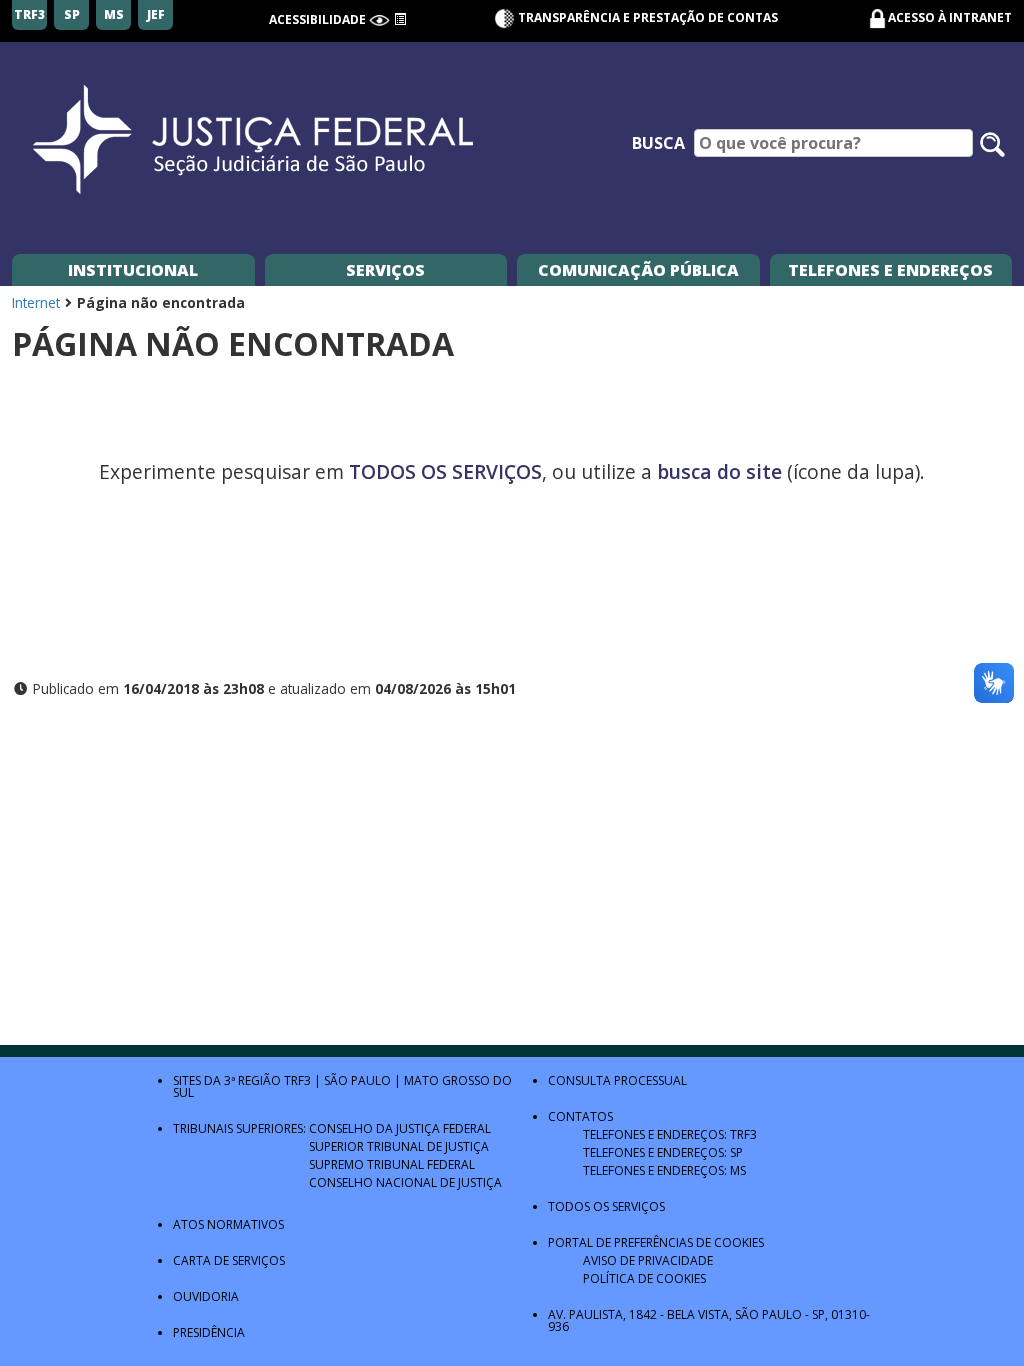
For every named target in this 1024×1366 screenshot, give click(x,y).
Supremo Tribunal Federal (392, 1164)
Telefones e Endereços (890, 270)
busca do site (719, 471)
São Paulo (357, 1080)
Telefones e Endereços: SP (663, 1152)
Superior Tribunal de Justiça (399, 1146)
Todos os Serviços (606, 1206)
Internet (36, 302)
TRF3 (297, 1080)
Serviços (385, 270)
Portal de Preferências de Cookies (656, 1242)
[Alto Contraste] (379, 19)
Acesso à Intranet (950, 17)
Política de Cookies (644, 1278)
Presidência (209, 1332)
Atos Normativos (228, 1224)
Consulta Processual (617, 1080)
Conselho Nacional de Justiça (405, 1182)
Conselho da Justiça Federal (400, 1128)
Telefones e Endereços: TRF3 (670, 1134)
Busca (658, 143)
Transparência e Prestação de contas (646, 17)
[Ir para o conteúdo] (400, 19)
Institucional (133, 270)
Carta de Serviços (229, 1260)
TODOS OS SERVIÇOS (445, 471)
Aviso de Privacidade (648, 1260)
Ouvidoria (206, 1296)
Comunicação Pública (638, 270)
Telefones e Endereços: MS (664, 1170)
